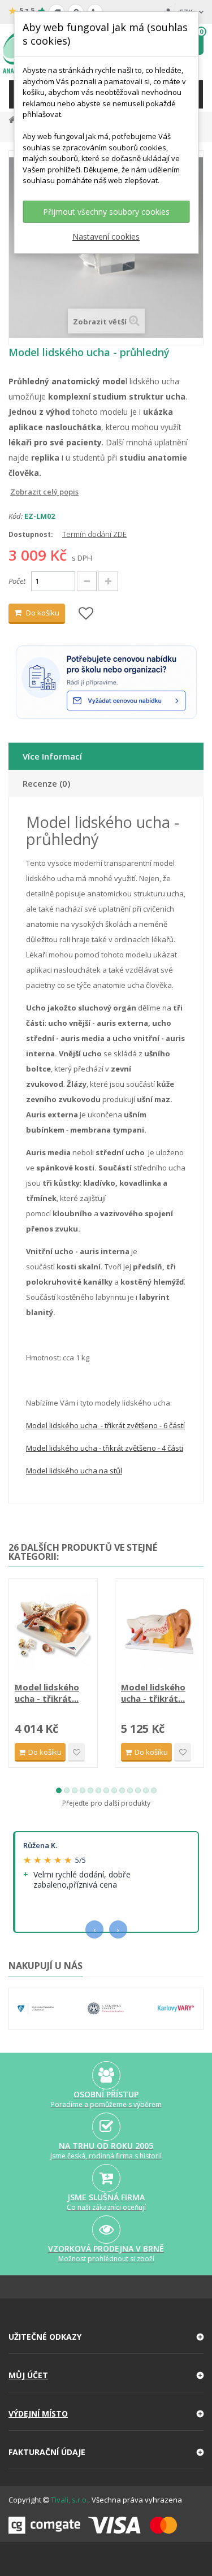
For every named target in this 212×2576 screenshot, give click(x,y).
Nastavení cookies (106, 237)
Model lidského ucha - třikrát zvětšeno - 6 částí (105, 1425)
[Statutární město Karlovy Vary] (176, 2009)
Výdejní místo (38, 2414)
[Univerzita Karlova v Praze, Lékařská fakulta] (106, 2009)
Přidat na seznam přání (76, 1752)
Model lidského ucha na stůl (74, 1471)
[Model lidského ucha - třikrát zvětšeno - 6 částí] (159, 1632)
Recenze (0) (46, 783)
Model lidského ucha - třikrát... (47, 1693)
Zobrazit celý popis (16, 492)
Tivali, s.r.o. (70, 2500)
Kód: (16, 516)
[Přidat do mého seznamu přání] (86, 614)
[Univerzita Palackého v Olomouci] (36, 2009)
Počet (17, 581)
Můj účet (28, 2375)
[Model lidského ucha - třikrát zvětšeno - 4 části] (53, 1632)
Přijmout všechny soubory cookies (106, 212)
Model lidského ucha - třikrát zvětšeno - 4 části (105, 1448)
